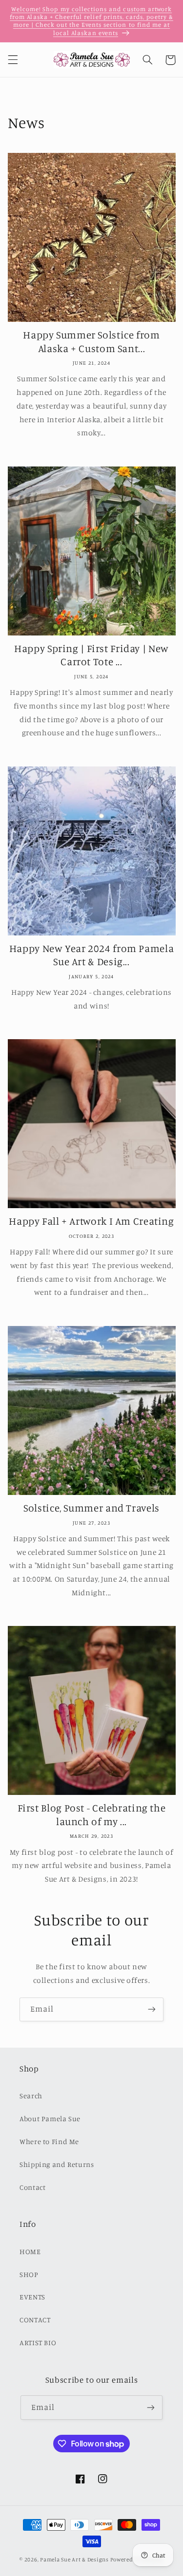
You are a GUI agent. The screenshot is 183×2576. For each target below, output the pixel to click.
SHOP (29, 2274)
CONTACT (35, 2320)
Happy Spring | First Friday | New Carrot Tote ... (91, 655)
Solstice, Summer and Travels (91, 1508)
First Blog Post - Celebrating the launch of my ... (92, 1814)
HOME (30, 2251)
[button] (13, 60)
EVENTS (32, 2297)
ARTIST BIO (38, 2343)
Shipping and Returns (57, 2164)
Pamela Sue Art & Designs (74, 2559)
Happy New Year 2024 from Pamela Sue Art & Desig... (92, 955)
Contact (32, 2187)
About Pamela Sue (50, 2119)
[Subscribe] (152, 2009)
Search (31, 2096)
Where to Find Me (49, 2141)
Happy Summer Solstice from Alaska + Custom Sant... (91, 341)
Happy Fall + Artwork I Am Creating (91, 1221)
